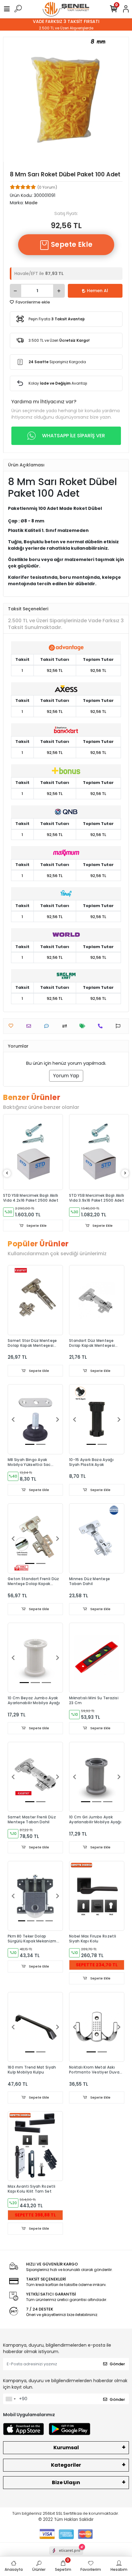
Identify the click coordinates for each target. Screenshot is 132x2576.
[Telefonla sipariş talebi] (102, 1026)
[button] (13, 1419)
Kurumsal (66, 2448)
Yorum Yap (66, 1076)
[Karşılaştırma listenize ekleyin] (66, 1026)
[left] (7, 1173)
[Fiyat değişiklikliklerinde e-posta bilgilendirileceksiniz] (84, 1026)
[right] (125, 1173)
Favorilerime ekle (32, 302)
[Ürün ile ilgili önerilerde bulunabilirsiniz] (120, 1026)
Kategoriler (66, 2465)
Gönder (117, 2364)
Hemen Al (97, 291)
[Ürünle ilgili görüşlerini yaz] (48, 1026)
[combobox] (10, 2399)
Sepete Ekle (71, 245)
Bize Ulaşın (66, 2482)
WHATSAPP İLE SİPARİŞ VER (74, 436)
